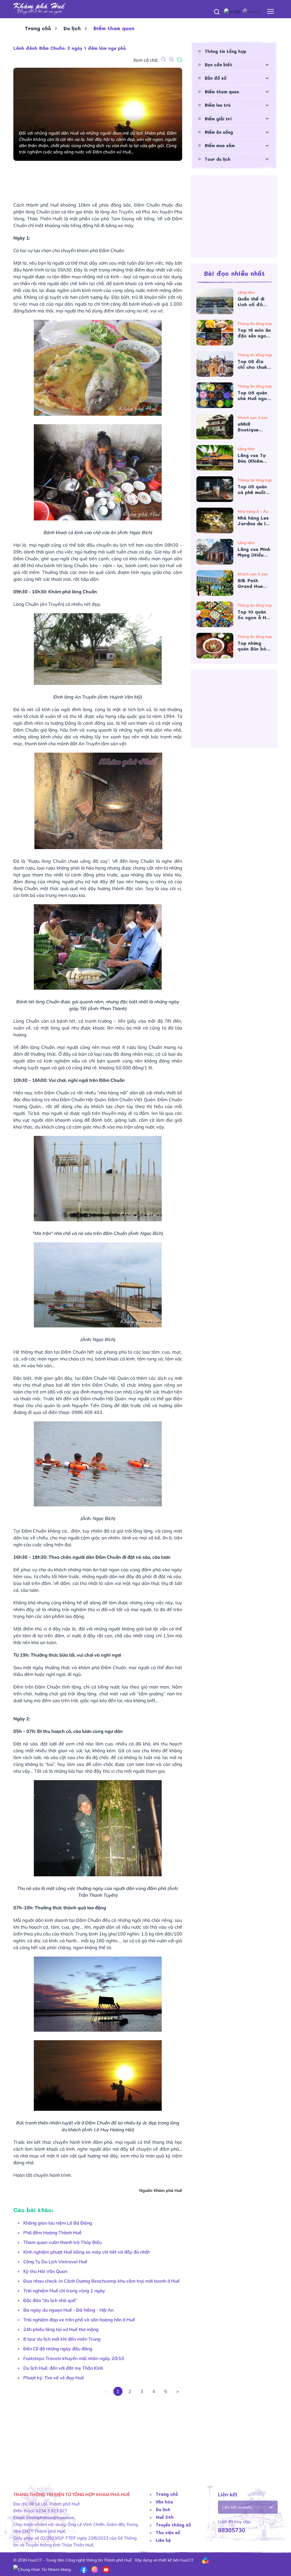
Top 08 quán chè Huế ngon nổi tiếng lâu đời (253, 396)
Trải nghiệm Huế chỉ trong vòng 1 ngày (64, 2291)
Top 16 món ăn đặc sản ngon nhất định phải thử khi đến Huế (254, 333)
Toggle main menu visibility (271, 11)
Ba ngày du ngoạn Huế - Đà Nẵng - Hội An (68, 2310)
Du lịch (72, 28)
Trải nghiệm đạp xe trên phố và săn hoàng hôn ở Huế (79, 2320)
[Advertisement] (98, 2436)
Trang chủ (38, 28)
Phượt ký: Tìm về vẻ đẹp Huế (54, 2378)
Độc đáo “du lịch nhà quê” (50, 2300)
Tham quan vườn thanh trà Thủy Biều (63, 2242)
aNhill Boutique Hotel (248, 427)
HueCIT (187, 2560)
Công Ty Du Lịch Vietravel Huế (55, 2262)
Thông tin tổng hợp (225, 51)
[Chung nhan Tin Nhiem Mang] (42, 2569)
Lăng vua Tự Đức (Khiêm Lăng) (251, 458)
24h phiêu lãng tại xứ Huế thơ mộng (61, 2329)
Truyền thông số (173, 2525)
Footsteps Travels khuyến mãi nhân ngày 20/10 (74, 2358)
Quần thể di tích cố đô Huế (251, 302)
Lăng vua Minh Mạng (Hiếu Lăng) (254, 552)
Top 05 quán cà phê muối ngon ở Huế (252, 489)
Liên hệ (163, 2540)
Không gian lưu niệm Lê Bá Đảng (58, 2223)
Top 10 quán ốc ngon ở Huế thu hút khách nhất (255, 615)
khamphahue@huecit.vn (50, 2518)
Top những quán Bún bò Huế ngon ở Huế (252, 646)
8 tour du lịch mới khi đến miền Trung (62, 2339)
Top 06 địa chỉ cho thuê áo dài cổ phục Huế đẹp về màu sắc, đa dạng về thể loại (254, 364)
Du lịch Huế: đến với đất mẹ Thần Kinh (63, 2368)
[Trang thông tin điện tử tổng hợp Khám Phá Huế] (145, 9)
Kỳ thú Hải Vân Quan (45, 2271)
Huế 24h (165, 2517)
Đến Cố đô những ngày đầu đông (58, 2349)
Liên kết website (237, 2507)
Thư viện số (168, 2532)
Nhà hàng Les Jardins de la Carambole (253, 521)
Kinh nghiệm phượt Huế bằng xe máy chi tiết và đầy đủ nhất (87, 2252)
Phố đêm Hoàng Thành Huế (52, 2233)
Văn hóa (164, 2502)
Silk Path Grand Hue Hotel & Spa (253, 583)
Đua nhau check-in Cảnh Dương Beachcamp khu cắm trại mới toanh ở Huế (101, 2281)
